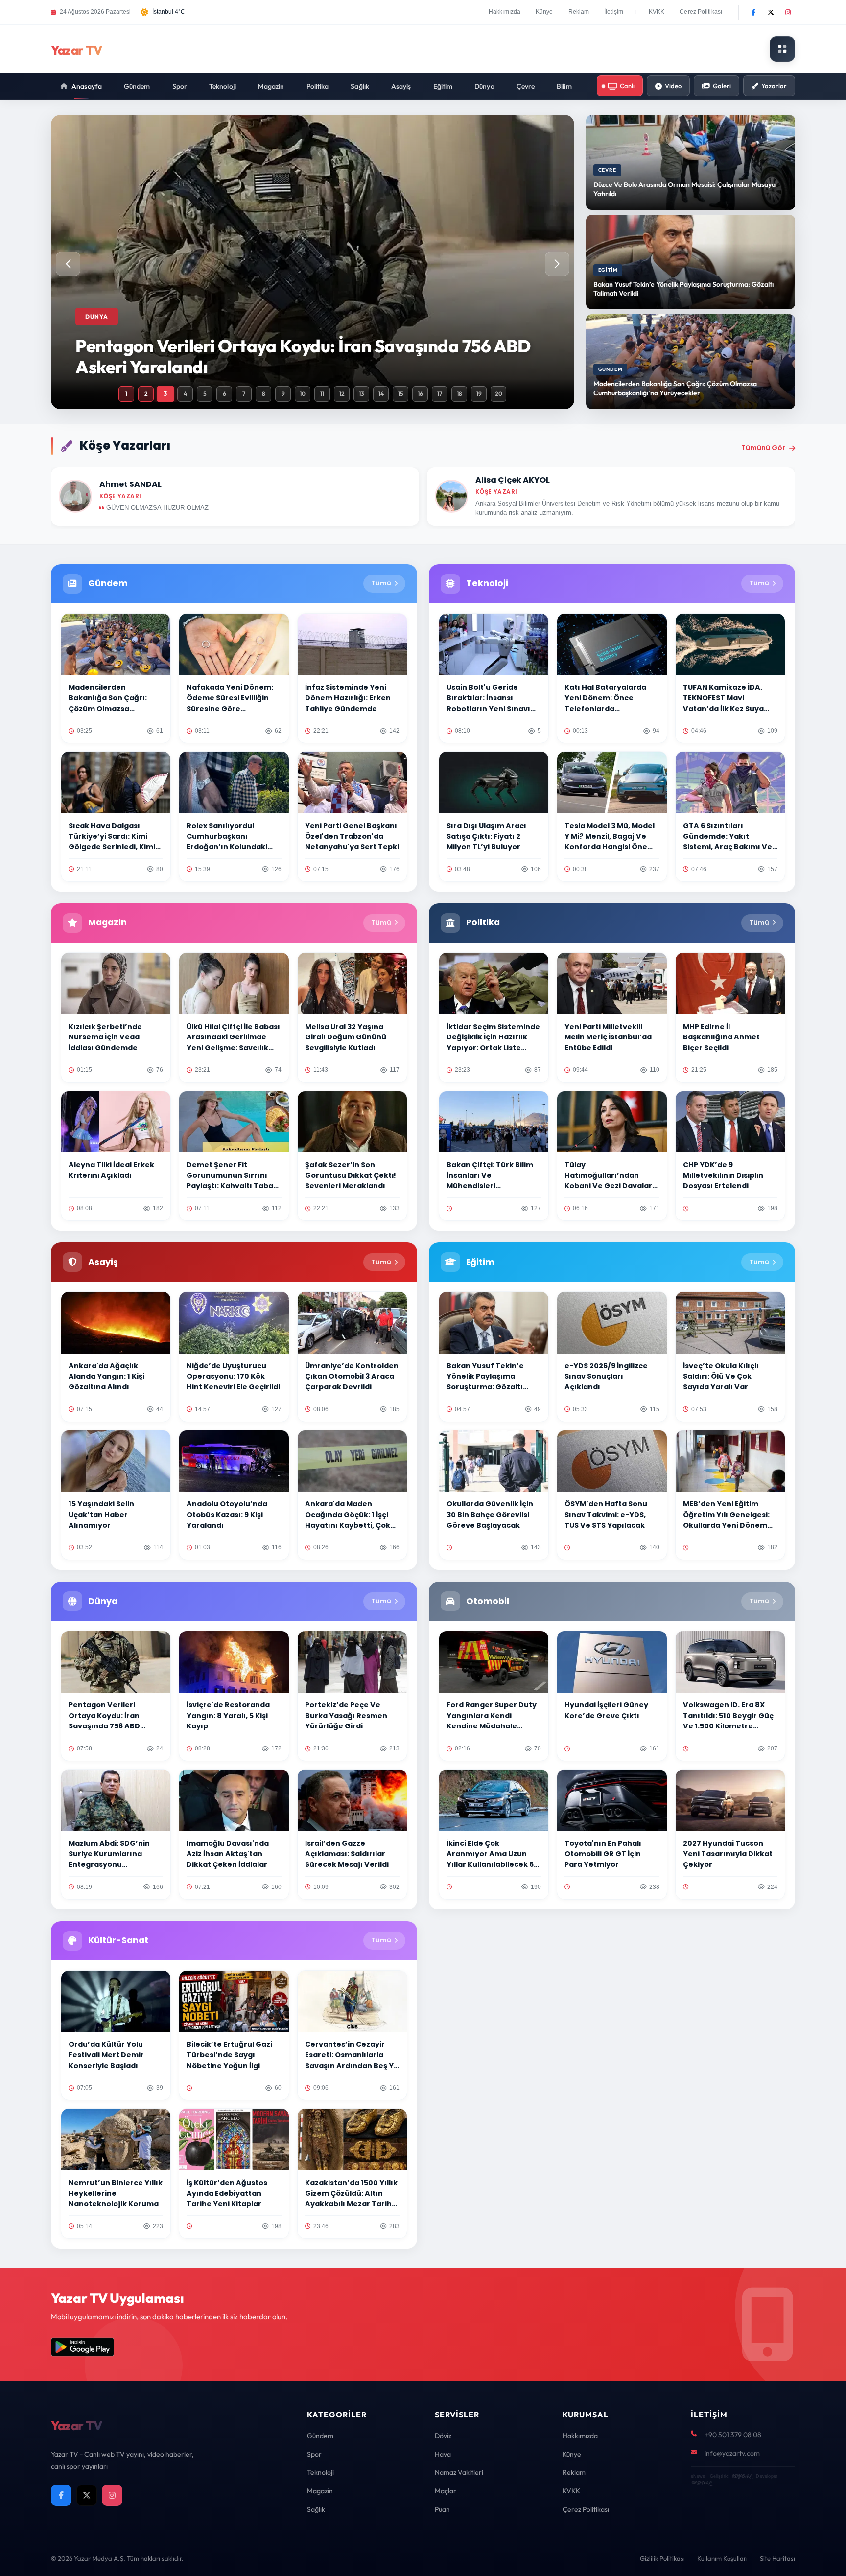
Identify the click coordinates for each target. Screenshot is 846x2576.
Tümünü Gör (763, 448)
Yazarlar (774, 86)
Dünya (484, 86)
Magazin (271, 86)
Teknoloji (223, 86)
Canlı (627, 86)
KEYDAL (741, 2476)
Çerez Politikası (701, 12)
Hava (443, 2454)
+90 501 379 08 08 (733, 2435)
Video (673, 86)
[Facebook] (753, 12)
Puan (442, 2509)
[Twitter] (771, 12)
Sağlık (360, 86)
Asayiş (401, 86)
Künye (544, 12)
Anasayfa (87, 86)
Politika (318, 86)
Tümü (381, 583)
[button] (557, 264)
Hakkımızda (505, 12)
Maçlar (446, 2491)
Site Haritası (777, 2558)
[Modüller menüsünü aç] (782, 49)
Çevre (526, 86)
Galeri (722, 86)
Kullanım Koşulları (722, 2558)
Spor (180, 86)
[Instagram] (788, 12)
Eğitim (443, 86)
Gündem (137, 86)
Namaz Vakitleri (459, 2472)
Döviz (443, 2436)
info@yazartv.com (732, 2453)
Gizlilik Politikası (662, 2558)
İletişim (614, 12)
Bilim (564, 86)
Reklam (579, 12)
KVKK (657, 12)
